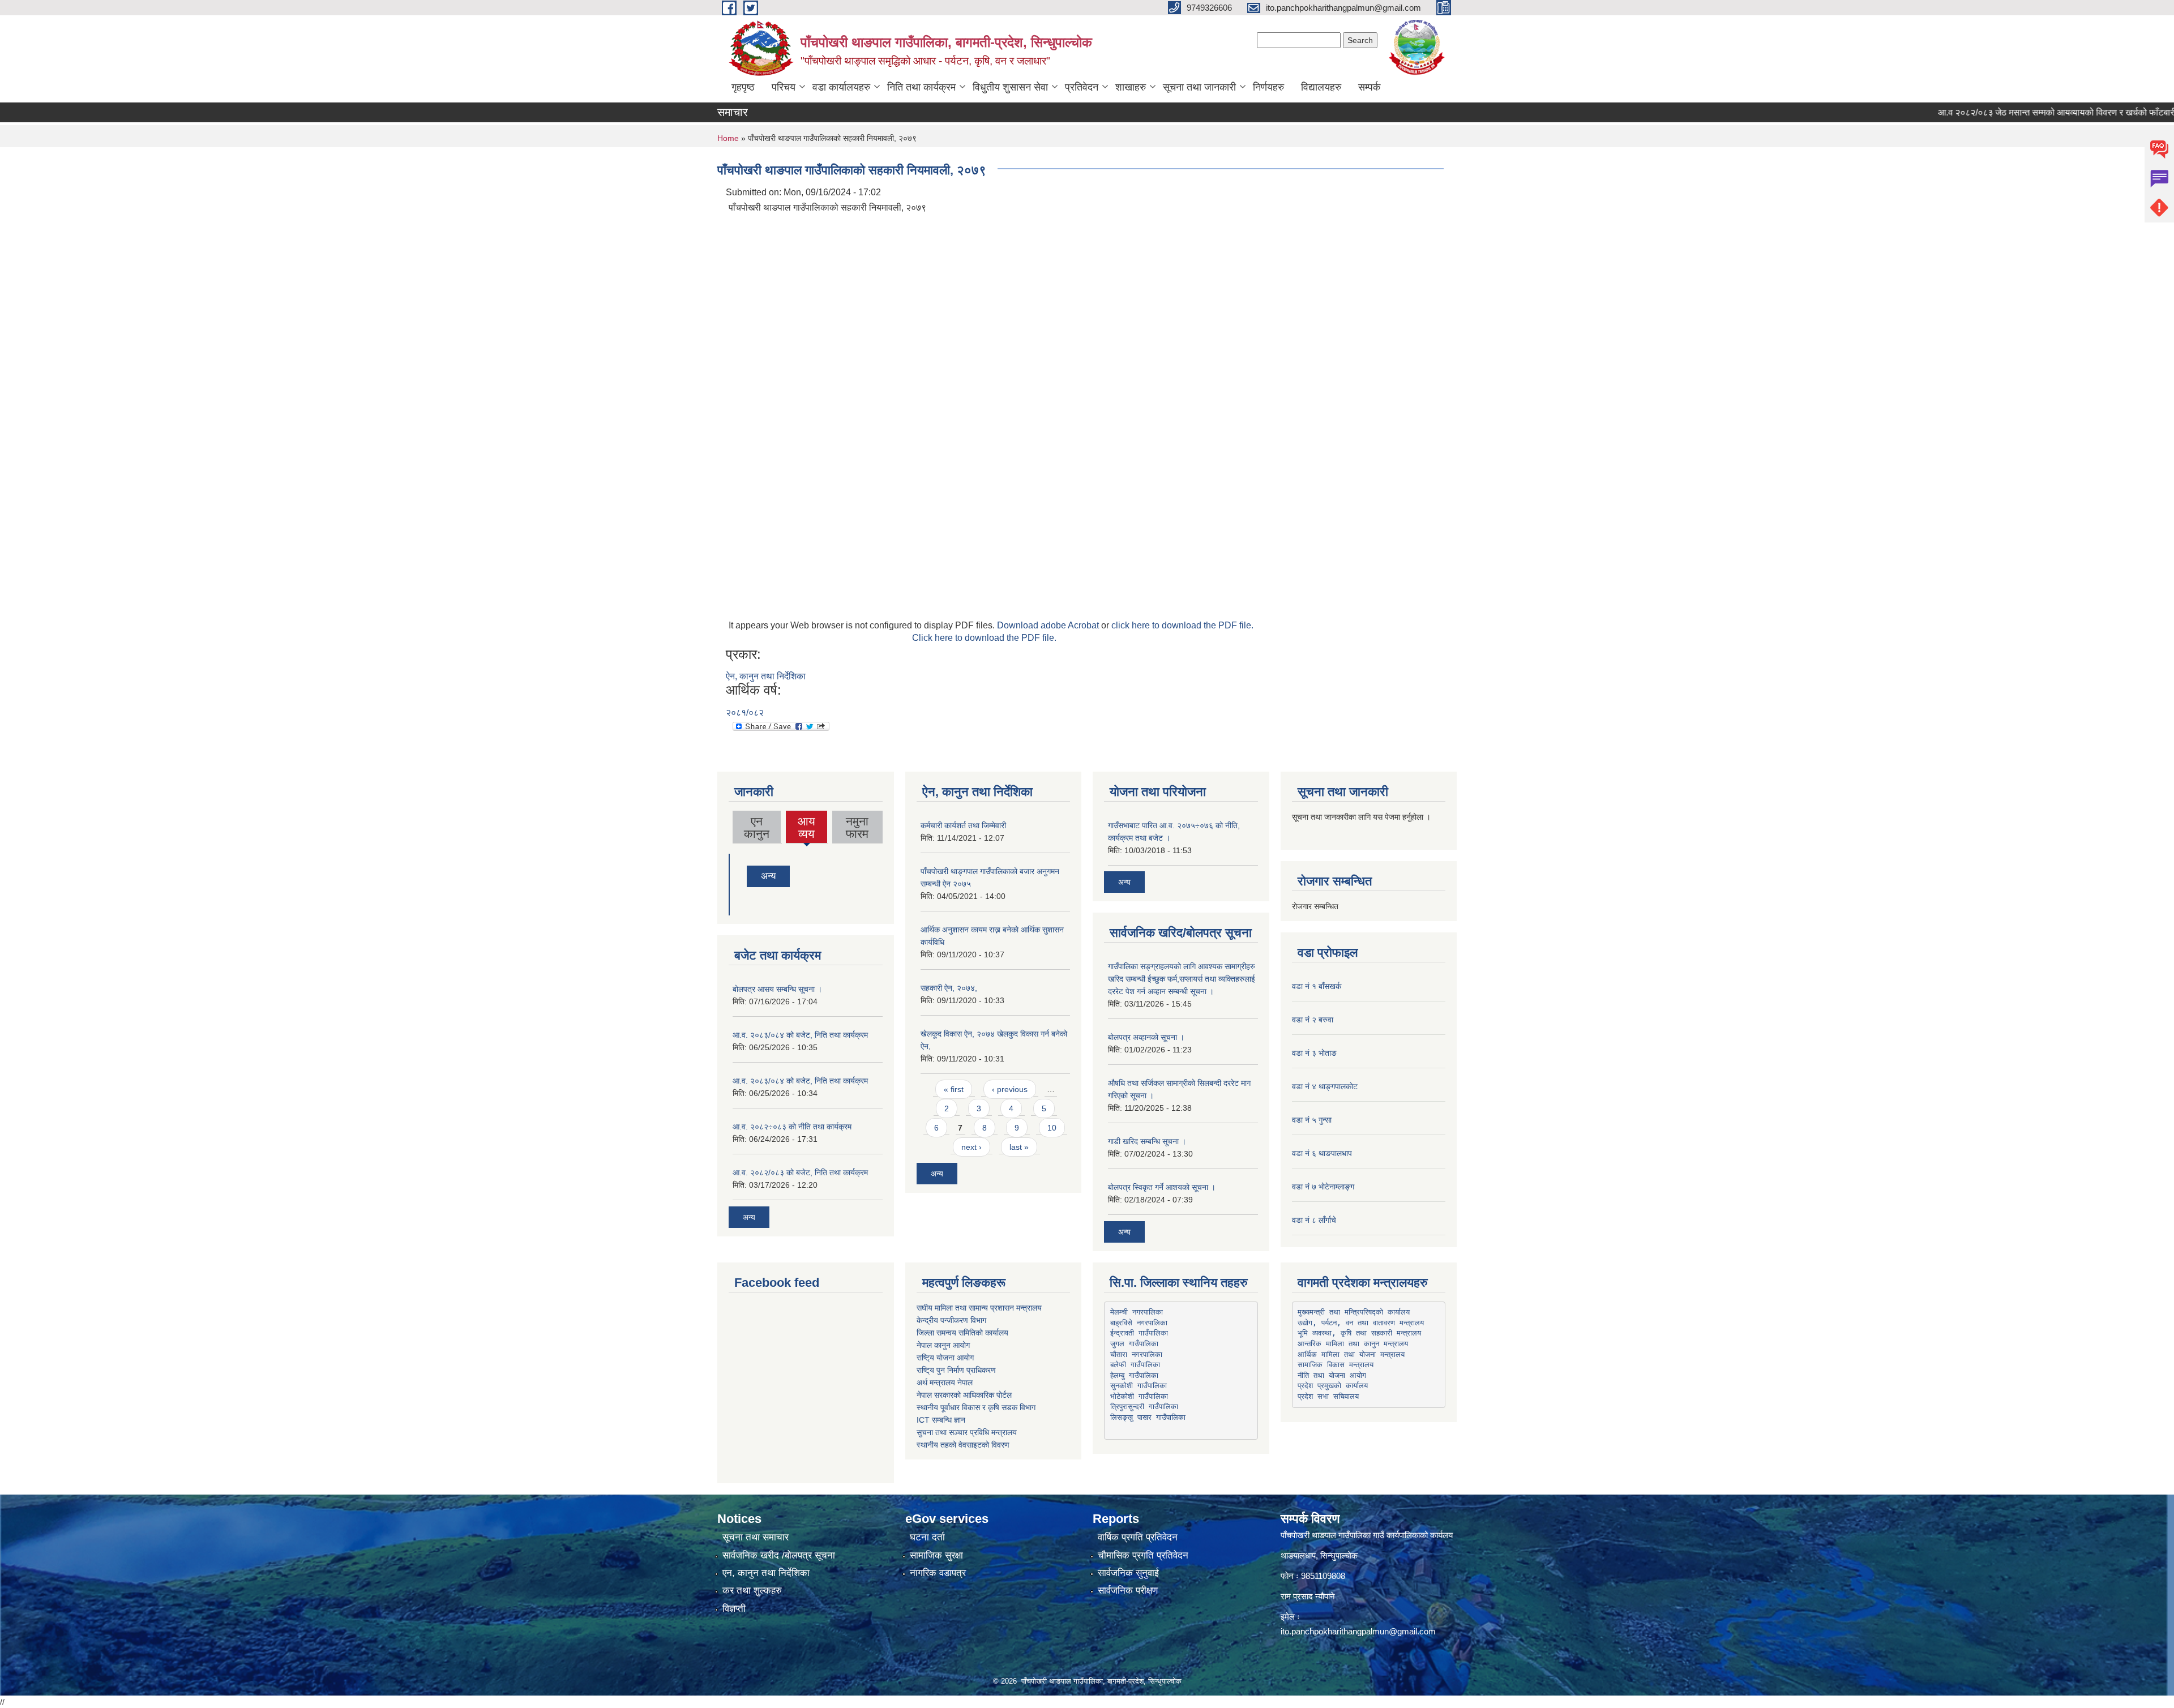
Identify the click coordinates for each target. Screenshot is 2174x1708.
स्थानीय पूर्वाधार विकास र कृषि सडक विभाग (976, 1407)
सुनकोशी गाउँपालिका (1139, 1386)
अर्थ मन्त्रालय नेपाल (945, 1382)
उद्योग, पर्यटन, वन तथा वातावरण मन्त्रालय (1361, 1323)
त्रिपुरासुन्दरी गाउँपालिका (1144, 1407)
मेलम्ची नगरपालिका (1137, 1312)
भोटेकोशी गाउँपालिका (1139, 1396)
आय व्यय (807, 829)
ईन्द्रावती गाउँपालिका (1139, 1333)
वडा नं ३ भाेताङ (1314, 1053)
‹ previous (1010, 1089)
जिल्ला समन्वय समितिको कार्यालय (962, 1333)
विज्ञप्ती (734, 1609)
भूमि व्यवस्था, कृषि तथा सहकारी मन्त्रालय (1359, 1333)
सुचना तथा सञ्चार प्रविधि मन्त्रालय (967, 1432)
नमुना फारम (857, 827)
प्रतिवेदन (1082, 87)
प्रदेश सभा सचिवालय (1328, 1396)
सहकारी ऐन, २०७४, (949, 988)
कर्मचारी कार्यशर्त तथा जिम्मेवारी (963, 825)
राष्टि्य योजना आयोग (945, 1358)
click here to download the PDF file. (1182, 625)
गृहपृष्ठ (743, 87)
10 (1052, 1128)
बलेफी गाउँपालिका (1135, 1365)
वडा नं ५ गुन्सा (1312, 1120)
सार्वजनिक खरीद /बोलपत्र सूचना (779, 1555)
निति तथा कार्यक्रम (921, 87)
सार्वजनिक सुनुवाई (1128, 1573)
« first (954, 1089)
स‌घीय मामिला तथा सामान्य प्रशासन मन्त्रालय (979, 1308)
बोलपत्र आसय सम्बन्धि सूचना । (777, 989)
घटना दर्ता (927, 1537)
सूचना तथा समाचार (756, 1537)
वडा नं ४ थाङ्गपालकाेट (1325, 1086)
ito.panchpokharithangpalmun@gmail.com (1358, 1631)
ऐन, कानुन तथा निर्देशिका (766, 676)
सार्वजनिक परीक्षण (1128, 1591)
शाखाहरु (1131, 87)
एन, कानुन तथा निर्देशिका (766, 1573)
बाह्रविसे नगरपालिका (1139, 1323)
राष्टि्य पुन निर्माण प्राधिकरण (956, 1370)
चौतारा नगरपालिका (1136, 1354)
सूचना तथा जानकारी (1199, 87)
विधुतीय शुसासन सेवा (1010, 87)
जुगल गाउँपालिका (1134, 1344)
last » (1019, 1147)
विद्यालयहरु (1321, 87)
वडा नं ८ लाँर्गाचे (1314, 1220)
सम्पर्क (1369, 87)
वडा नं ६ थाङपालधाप (1322, 1153)
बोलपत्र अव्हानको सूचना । (1146, 1037)
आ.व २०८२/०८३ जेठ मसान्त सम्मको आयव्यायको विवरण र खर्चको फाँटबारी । (2001, 112)
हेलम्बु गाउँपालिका (1134, 1375)
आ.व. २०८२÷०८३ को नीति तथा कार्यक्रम (792, 1127)
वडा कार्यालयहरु (841, 87)
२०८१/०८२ (745, 712)
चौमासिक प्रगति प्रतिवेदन (1143, 1555)
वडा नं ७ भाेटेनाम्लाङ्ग (1323, 1187)
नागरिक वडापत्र (938, 1573)
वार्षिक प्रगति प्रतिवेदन (1138, 1537)
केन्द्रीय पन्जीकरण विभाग (951, 1320)
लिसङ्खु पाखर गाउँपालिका (1148, 1417)
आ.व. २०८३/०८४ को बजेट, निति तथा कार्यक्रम (800, 1035)
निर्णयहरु (1268, 87)
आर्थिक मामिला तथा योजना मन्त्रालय (1351, 1354)
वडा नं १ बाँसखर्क (1317, 986)
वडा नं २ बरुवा (1313, 1020)
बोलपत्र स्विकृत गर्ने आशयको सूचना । (1162, 1187)
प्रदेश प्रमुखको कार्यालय (1333, 1386)
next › (972, 1147)
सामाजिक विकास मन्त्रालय (1336, 1365)
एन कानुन (757, 827)
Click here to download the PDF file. (984, 638)
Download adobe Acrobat (1049, 625)
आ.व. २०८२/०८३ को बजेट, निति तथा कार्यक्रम (800, 1172)
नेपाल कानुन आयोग (943, 1345)
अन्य (768, 876)
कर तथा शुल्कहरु (752, 1591)
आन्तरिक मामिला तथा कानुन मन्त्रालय (1353, 1344)
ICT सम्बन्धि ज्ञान (941, 1420)
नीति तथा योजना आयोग (1332, 1375)
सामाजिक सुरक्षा (936, 1555)
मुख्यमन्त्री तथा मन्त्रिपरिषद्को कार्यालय (1354, 1312)
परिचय (784, 87)
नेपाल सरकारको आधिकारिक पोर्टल (964, 1395)
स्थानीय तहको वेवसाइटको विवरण (963, 1445)
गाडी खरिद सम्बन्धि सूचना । (1147, 1141)
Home (728, 138)
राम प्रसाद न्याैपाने (1308, 1596)
